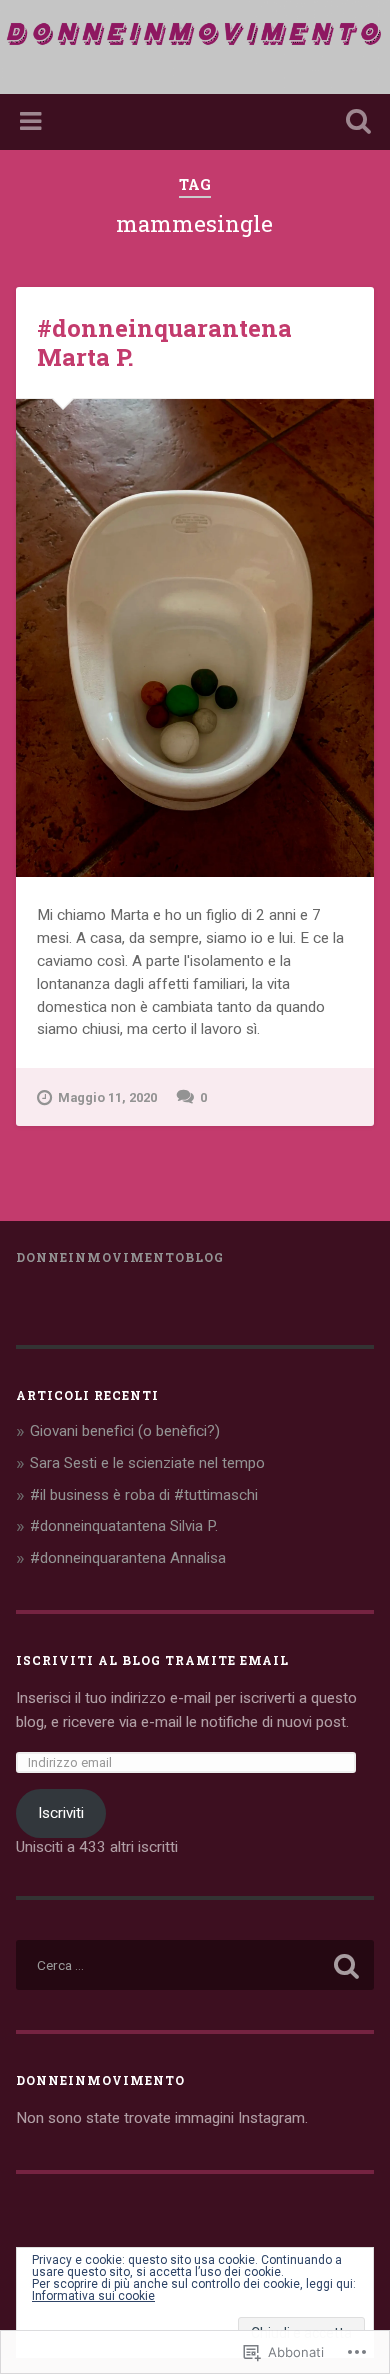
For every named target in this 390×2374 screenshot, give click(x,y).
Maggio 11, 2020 (107, 1097)
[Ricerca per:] (195, 1965)
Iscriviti (61, 1813)
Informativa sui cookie (93, 2296)
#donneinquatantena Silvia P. (124, 1526)
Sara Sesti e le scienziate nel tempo (147, 1463)
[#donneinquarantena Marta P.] (195, 638)
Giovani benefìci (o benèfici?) (125, 1431)
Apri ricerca (355, 123)
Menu (33, 122)
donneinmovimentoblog (120, 1257)
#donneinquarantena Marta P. (164, 342)
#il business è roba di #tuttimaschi (144, 1495)
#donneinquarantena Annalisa (128, 1558)
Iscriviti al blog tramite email (152, 1660)
